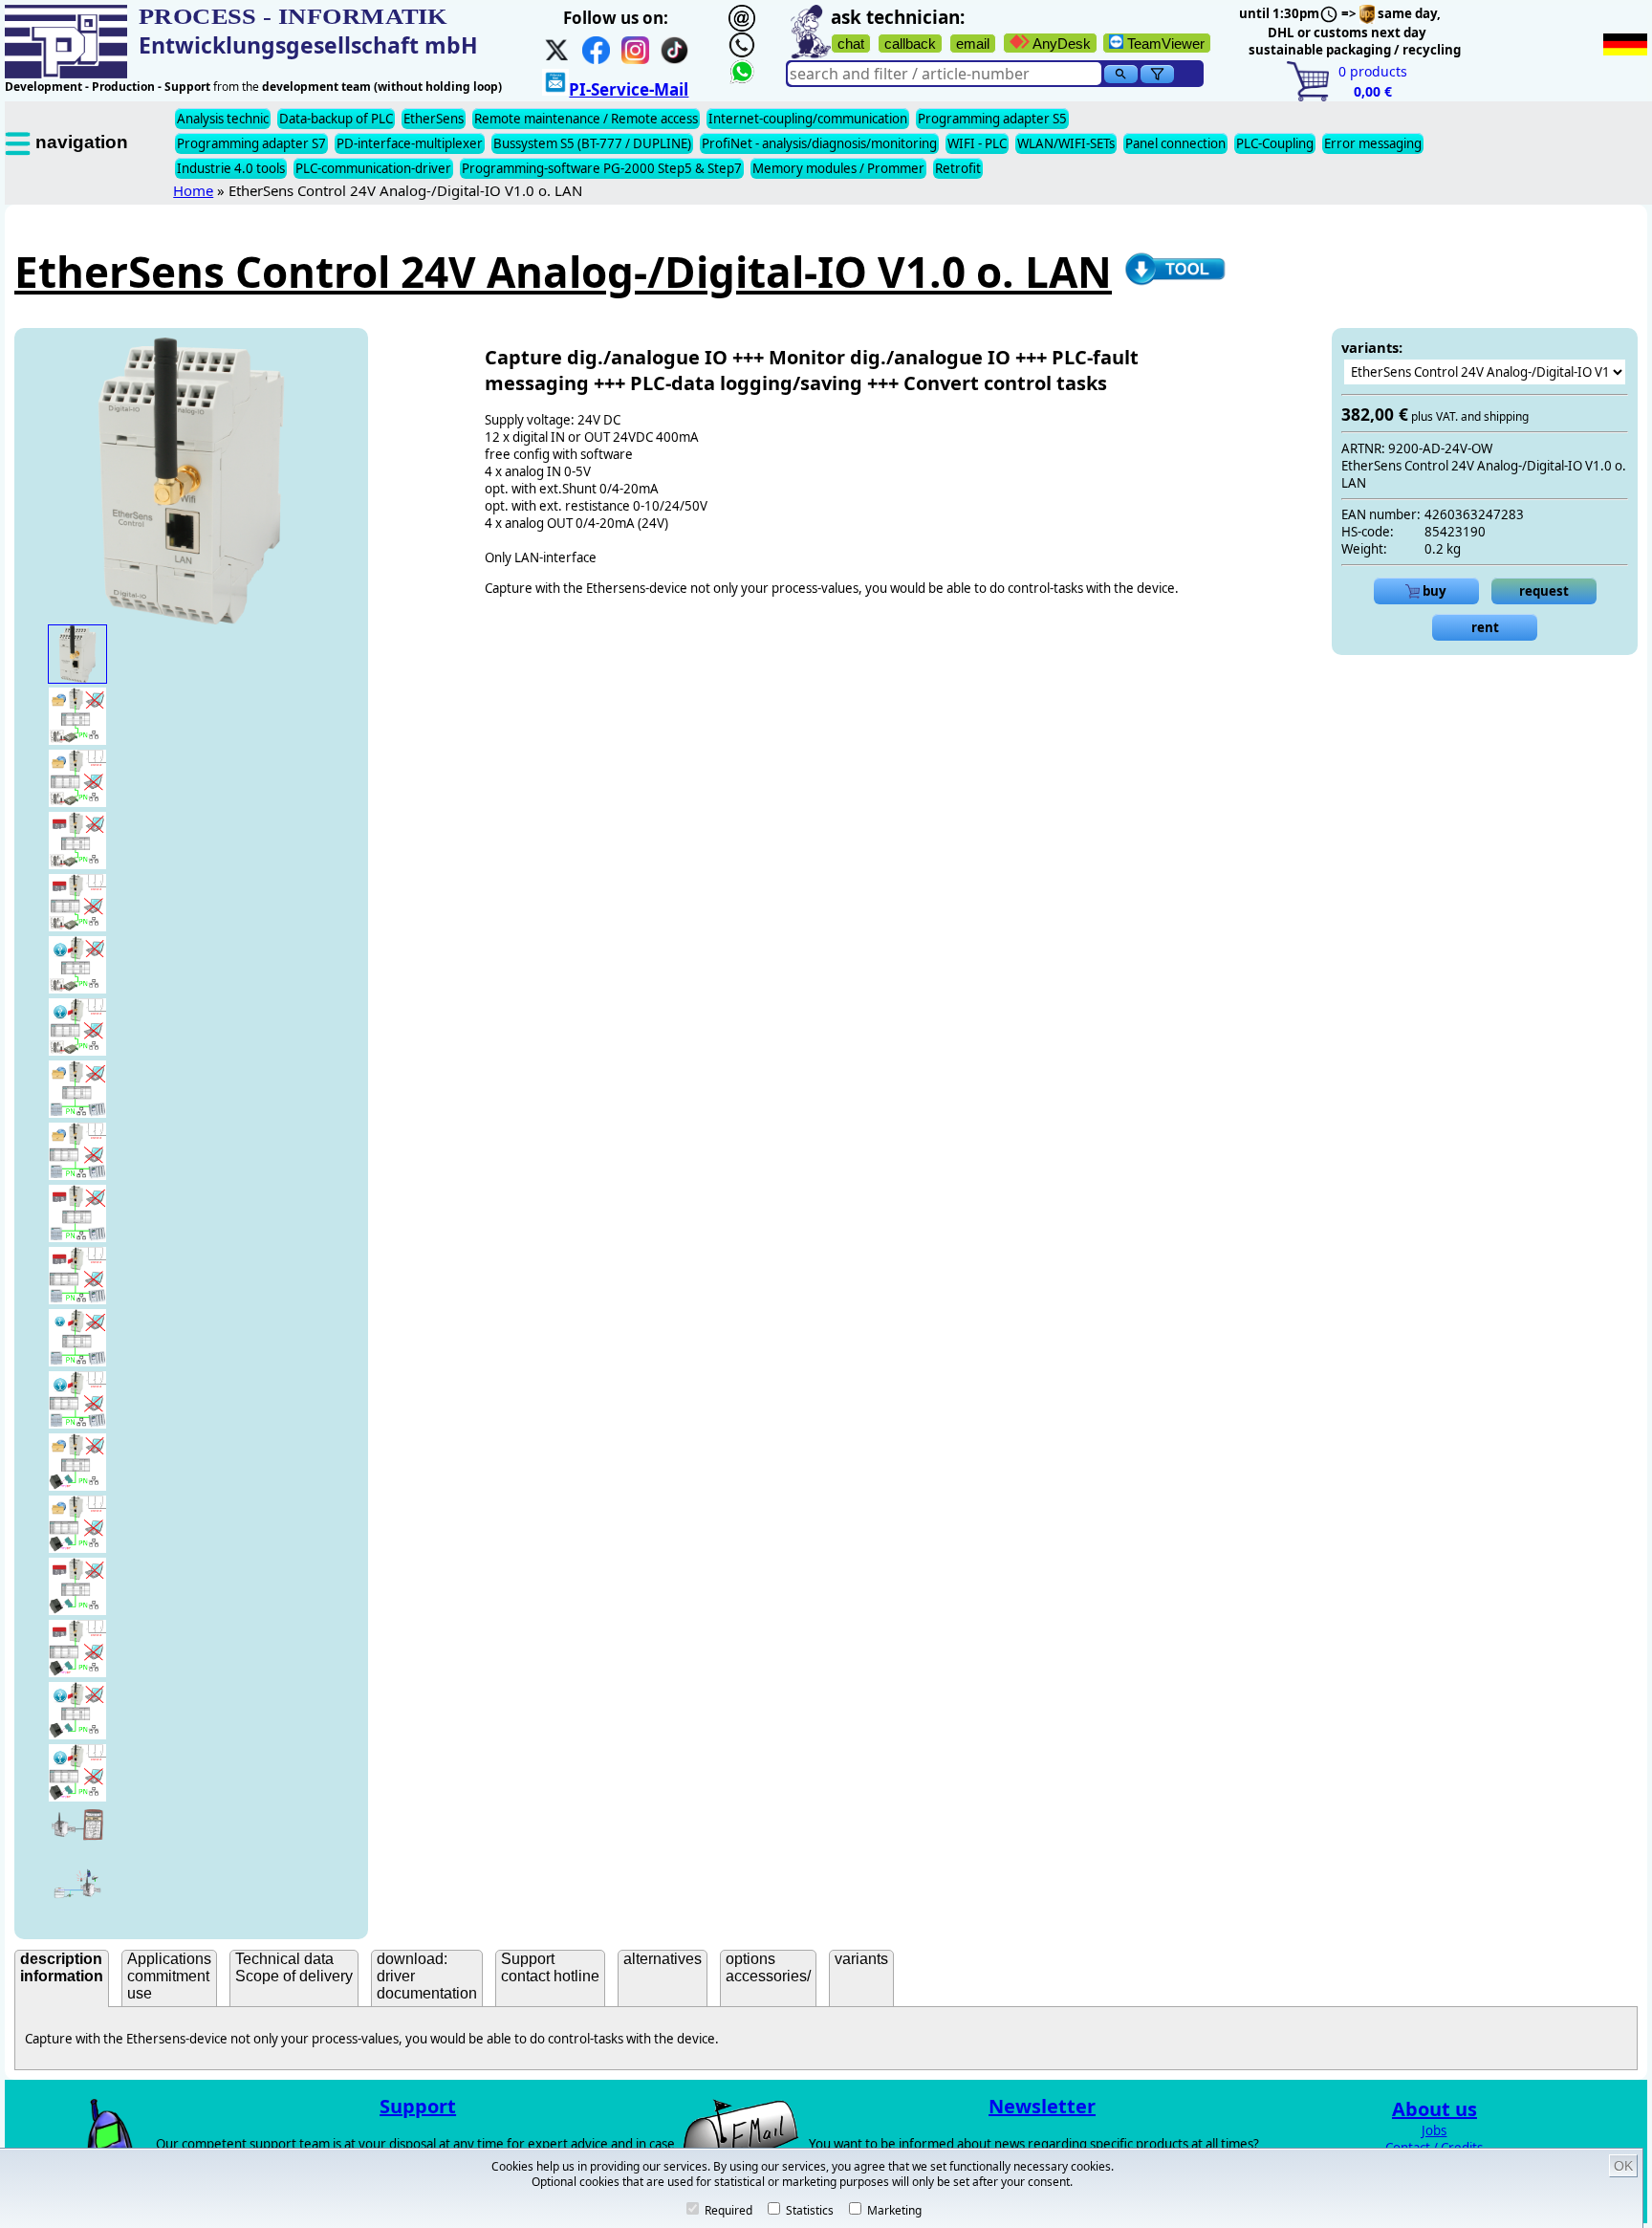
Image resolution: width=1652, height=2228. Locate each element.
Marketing (893, 2210)
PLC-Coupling (1275, 143)
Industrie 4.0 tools (231, 168)
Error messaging (1373, 143)
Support (418, 2106)
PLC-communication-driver (373, 168)
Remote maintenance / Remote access (586, 119)
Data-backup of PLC (336, 119)
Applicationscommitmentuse (169, 1976)
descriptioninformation (62, 1967)
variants (861, 1959)
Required (727, 2210)
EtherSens (434, 119)
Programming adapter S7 (251, 143)
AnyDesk (1060, 44)
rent (1485, 627)
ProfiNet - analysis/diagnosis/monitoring (819, 143)
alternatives (663, 1959)
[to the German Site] (1625, 44)
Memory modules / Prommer (838, 168)
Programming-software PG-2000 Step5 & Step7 (602, 168)
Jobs (1434, 2130)
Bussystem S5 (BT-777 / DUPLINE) (592, 143)
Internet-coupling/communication (808, 119)
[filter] (1157, 74)
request (1544, 591)
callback (910, 44)
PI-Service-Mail (629, 89)
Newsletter (1042, 2106)
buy (1433, 591)
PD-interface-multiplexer (410, 143)
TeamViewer (1164, 44)
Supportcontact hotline (550, 1967)
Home (193, 190)
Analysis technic (223, 119)
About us (1435, 2109)
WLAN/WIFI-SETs (1066, 143)
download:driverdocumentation (427, 1976)
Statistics (808, 2210)
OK (1623, 2166)
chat (851, 44)
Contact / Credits (1434, 2148)
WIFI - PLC (977, 143)
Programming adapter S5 (992, 119)
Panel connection (1175, 143)
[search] (1121, 74)
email (973, 44)
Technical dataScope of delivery (294, 1967)
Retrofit (958, 168)
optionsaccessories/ (768, 1967)
